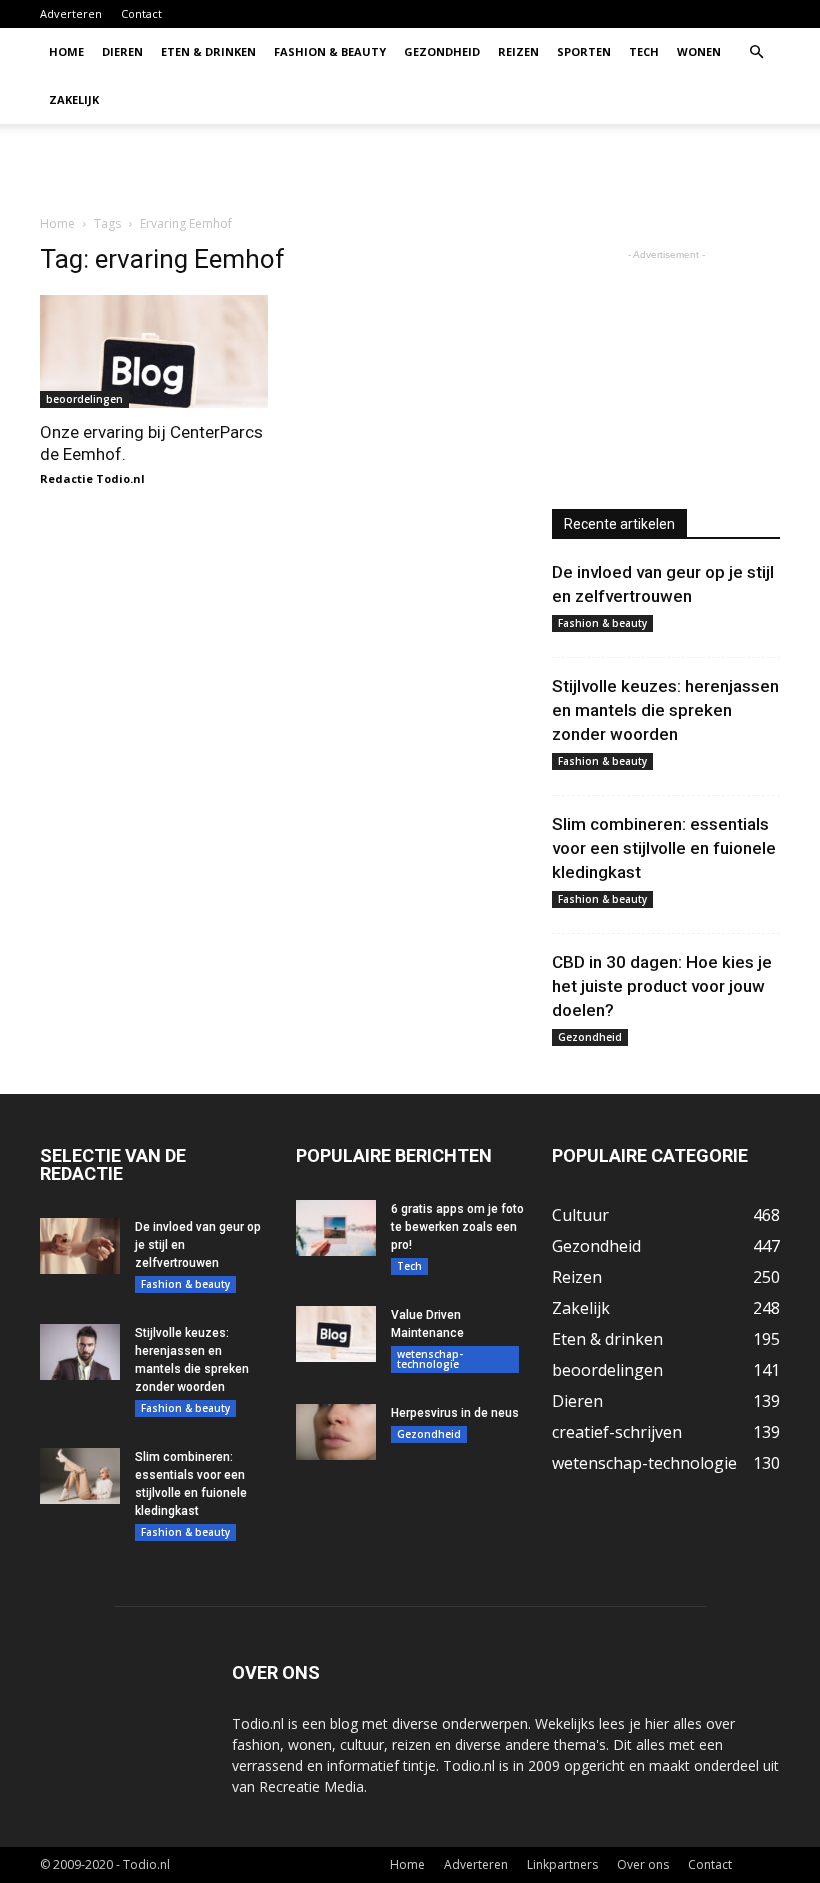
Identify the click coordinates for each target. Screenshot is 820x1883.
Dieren (122, 51)
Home (66, 51)
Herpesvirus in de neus (455, 1413)
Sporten (584, 51)
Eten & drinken (208, 51)
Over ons (643, 1864)
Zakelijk (74, 99)
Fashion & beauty (330, 51)
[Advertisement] (545, 168)
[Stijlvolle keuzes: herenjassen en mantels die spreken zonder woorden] (80, 1352)
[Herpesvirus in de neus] (336, 1432)
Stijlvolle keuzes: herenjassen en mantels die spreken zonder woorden (665, 710)
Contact (141, 13)
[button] (756, 52)
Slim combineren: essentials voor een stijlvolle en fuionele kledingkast (664, 848)
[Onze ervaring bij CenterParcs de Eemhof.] (154, 351)
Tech (644, 51)
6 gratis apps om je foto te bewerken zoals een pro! (457, 1227)
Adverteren (71, 13)
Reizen (518, 51)
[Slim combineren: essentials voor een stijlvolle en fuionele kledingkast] (80, 1476)
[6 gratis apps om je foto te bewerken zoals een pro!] (336, 1228)
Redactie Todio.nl (92, 478)
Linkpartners (562, 1864)
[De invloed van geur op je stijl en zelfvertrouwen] (80, 1246)
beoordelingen (84, 399)
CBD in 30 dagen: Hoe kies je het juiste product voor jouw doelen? (662, 986)
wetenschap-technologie (430, 1359)
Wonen (699, 51)
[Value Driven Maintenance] (336, 1334)
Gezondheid (442, 51)
